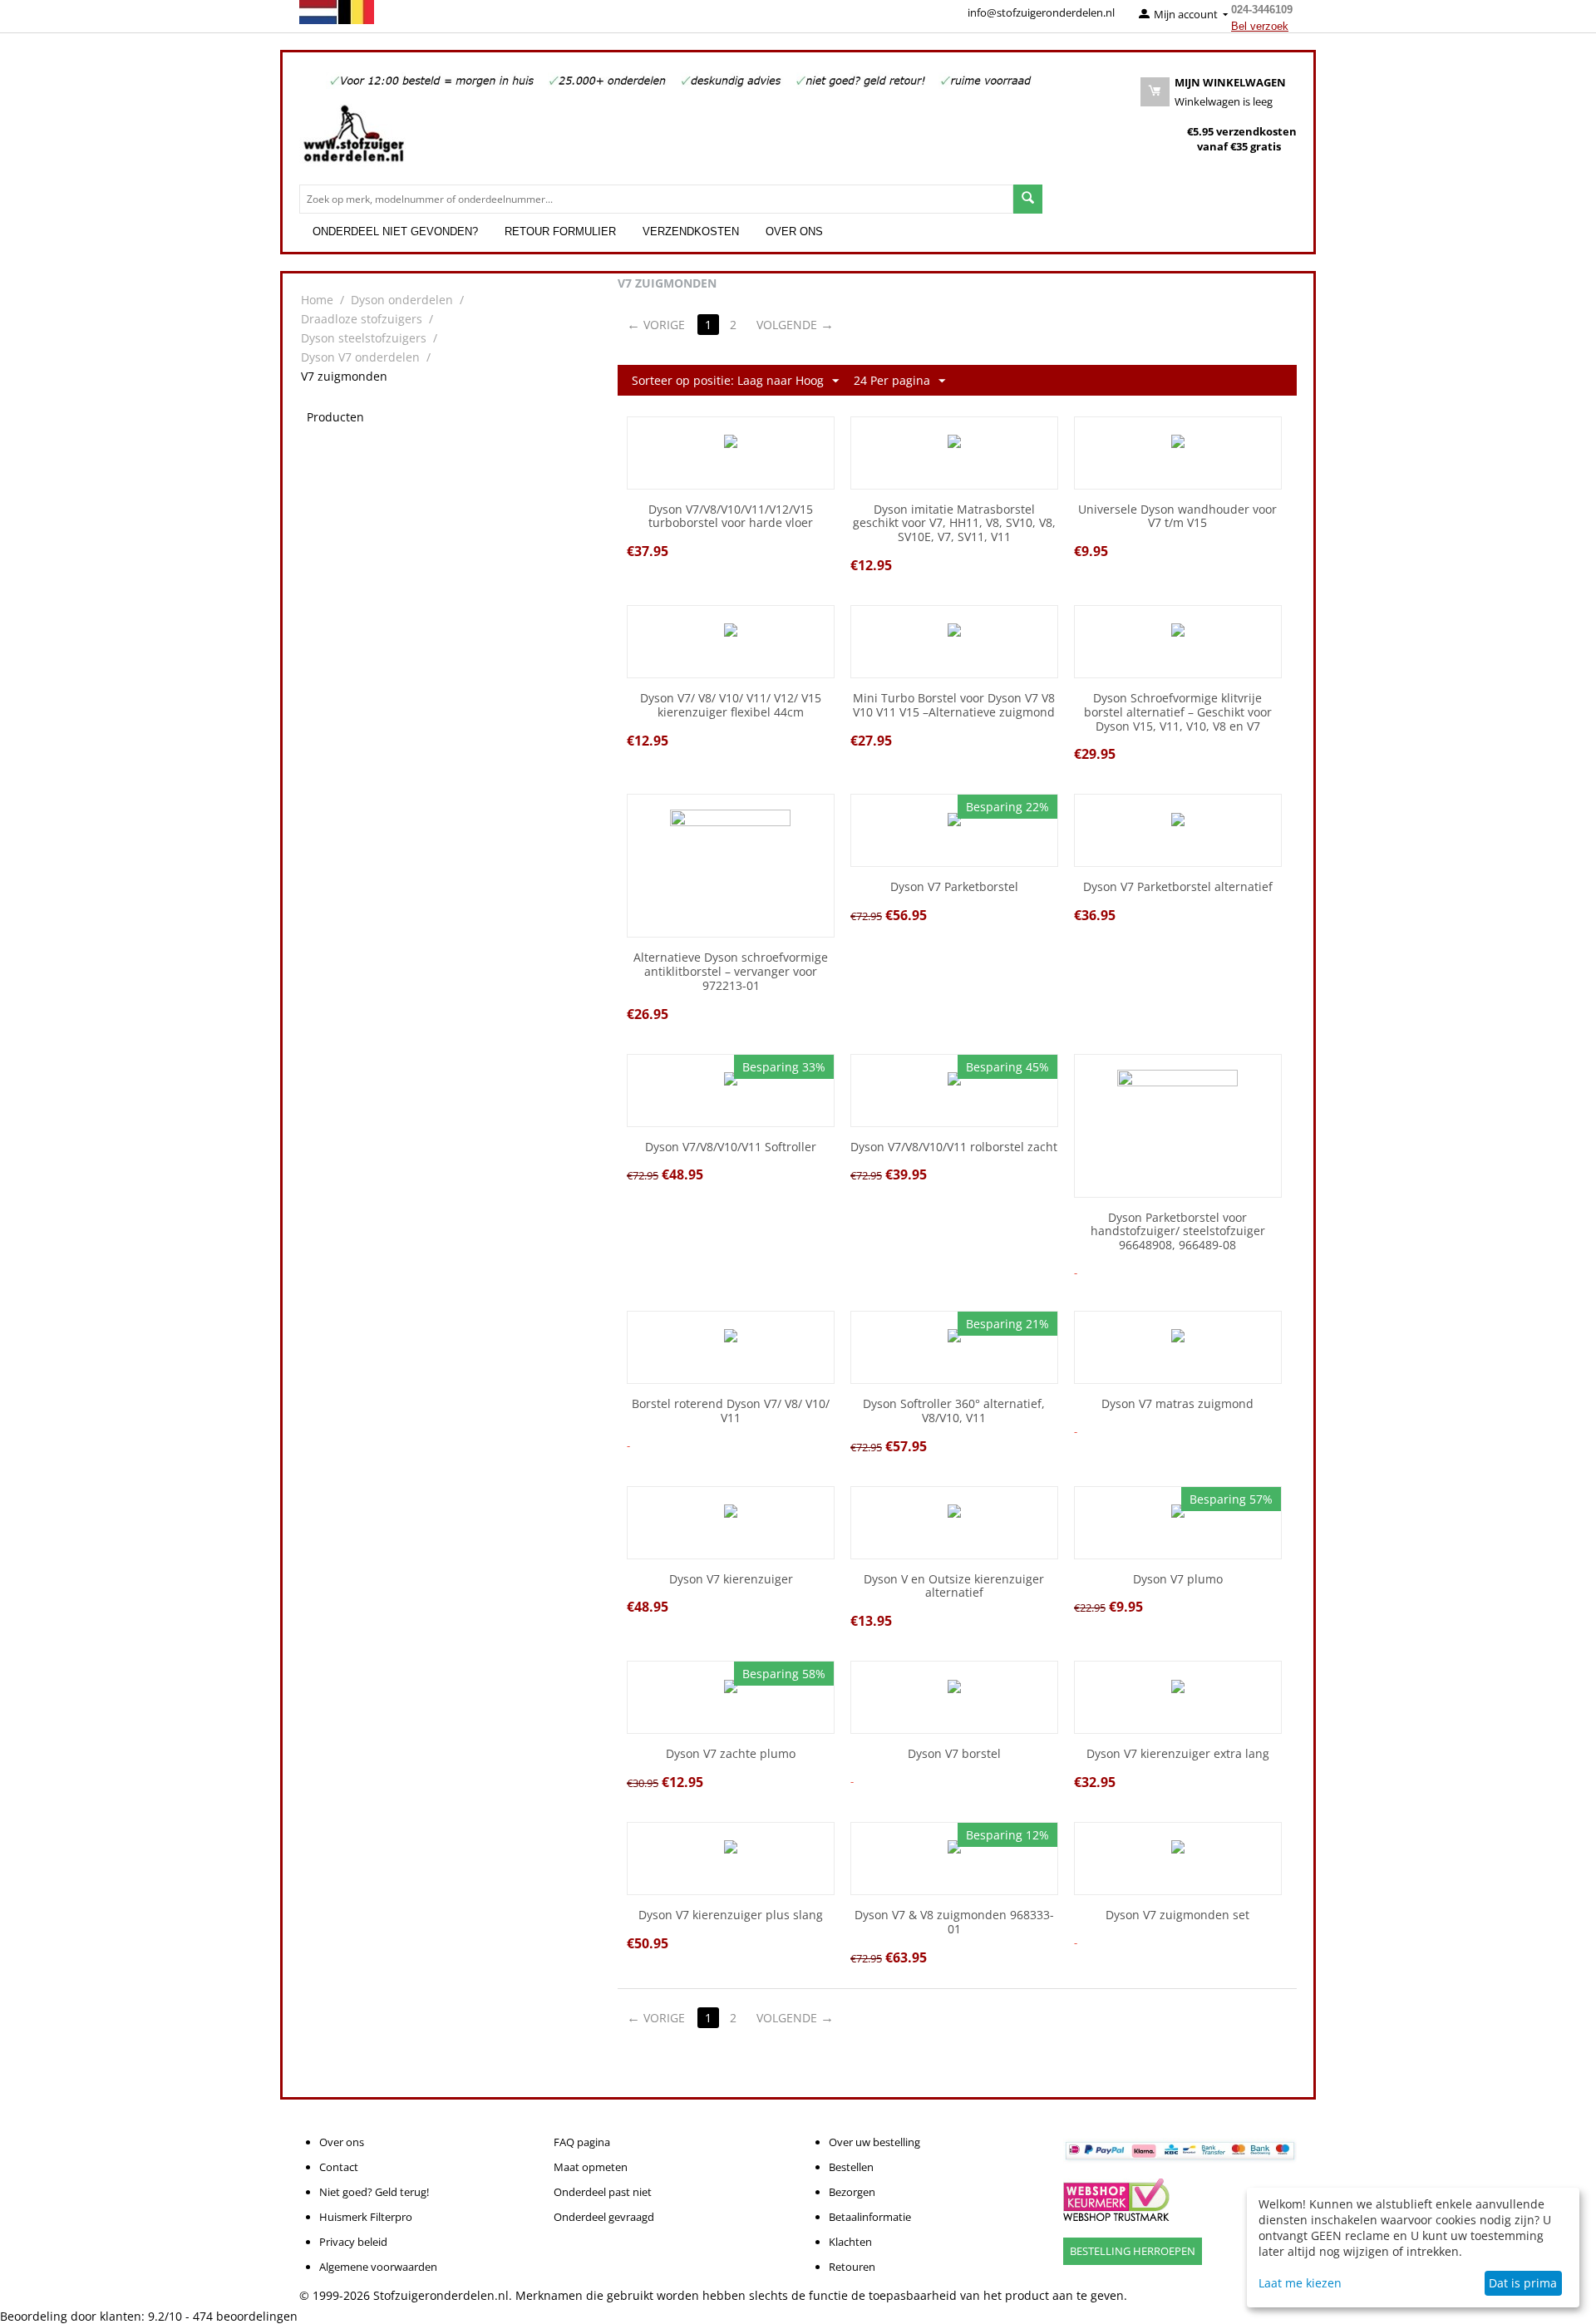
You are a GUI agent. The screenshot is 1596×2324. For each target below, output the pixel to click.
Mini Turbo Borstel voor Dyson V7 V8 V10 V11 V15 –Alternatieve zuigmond (954, 706)
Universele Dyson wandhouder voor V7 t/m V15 (1177, 517)
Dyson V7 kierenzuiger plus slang (731, 1915)
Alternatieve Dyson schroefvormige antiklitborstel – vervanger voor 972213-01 (731, 972)
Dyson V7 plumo (1178, 1580)
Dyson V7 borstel (954, 1754)
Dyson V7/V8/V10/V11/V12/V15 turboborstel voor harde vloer (731, 517)
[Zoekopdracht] (1028, 199)
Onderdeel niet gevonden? (395, 231)
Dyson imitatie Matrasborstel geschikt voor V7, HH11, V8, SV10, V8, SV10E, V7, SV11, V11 (954, 524)
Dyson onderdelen (402, 300)
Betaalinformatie (870, 2217)
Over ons (794, 231)
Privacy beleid (353, 2242)
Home (317, 300)
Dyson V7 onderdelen (360, 357)
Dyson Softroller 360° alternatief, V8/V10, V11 (954, 1411)
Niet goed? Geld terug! (374, 2192)
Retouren (852, 2267)
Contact (339, 2167)
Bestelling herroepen (1133, 2251)
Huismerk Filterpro (366, 2217)
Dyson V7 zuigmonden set (1177, 1915)
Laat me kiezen (1300, 2283)
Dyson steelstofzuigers (364, 338)
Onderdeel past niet (603, 2192)
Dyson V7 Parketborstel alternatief (1178, 887)
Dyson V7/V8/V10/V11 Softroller (731, 1147)
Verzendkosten (691, 231)
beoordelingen (245, 2316)
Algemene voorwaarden (378, 2267)
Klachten (850, 2242)
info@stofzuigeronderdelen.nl (1041, 12)
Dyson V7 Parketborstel (954, 887)
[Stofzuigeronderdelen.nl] (353, 140)
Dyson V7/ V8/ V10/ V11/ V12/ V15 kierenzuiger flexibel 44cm (731, 706)
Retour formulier (560, 231)
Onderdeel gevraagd (604, 2217)
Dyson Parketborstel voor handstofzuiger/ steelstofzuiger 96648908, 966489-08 (1178, 1232)
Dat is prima (1523, 2283)
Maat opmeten (591, 2167)
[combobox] (656, 199)
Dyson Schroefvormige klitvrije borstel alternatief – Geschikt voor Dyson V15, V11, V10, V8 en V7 (1178, 712)
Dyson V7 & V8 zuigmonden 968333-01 (954, 1923)
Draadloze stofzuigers (362, 319)
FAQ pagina (582, 2142)
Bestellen (851, 2167)
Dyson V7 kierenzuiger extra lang (1178, 1754)
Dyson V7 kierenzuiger (731, 1580)
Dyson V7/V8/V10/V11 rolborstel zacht (954, 1147)
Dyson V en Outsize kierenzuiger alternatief (954, 1587)
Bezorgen (852, 2192)
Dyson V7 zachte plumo (731, 1754)
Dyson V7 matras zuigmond (1177, 1404)
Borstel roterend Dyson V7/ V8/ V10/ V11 (731, 1411)
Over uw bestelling (874, 2142)
